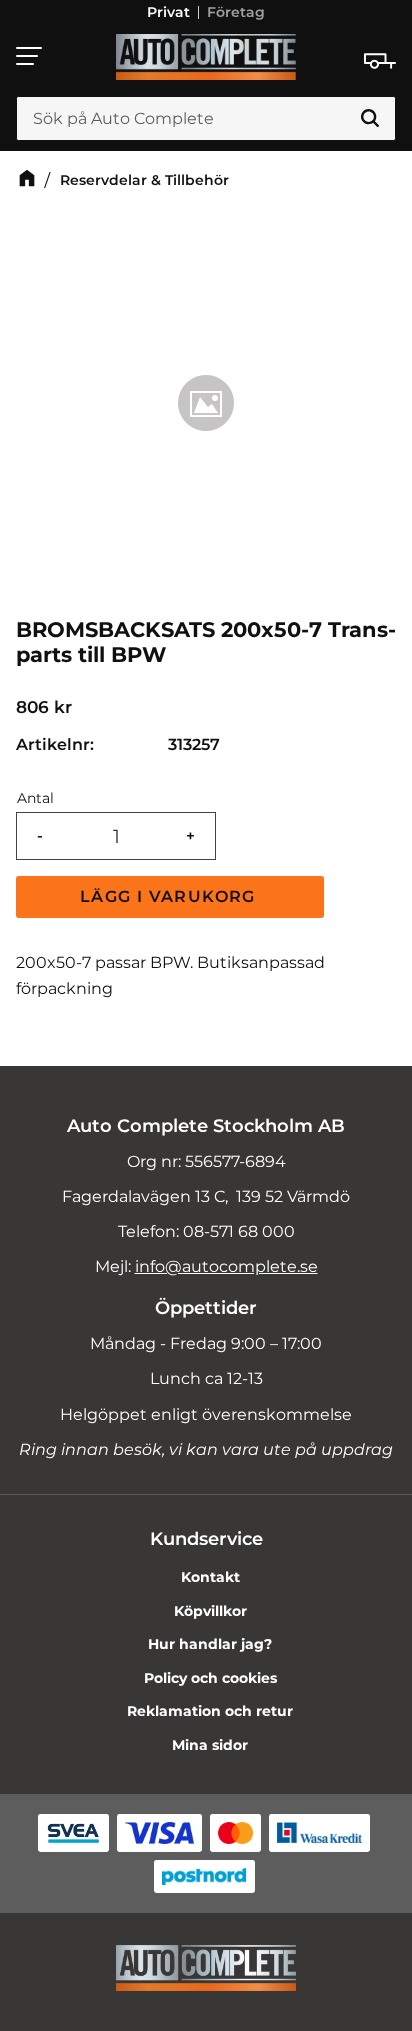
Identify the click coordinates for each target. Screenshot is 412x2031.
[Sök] (370, 119)
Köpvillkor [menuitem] (210, 1611)
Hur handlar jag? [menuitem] (210, 1644)
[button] (30, 56)
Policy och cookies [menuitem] (210, 1678)
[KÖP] (170, 897)
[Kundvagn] (380, 61)
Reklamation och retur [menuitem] (210, 1711)
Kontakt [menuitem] (210, 1577)
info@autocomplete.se (226, 1266)
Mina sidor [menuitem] (210, 1745)
